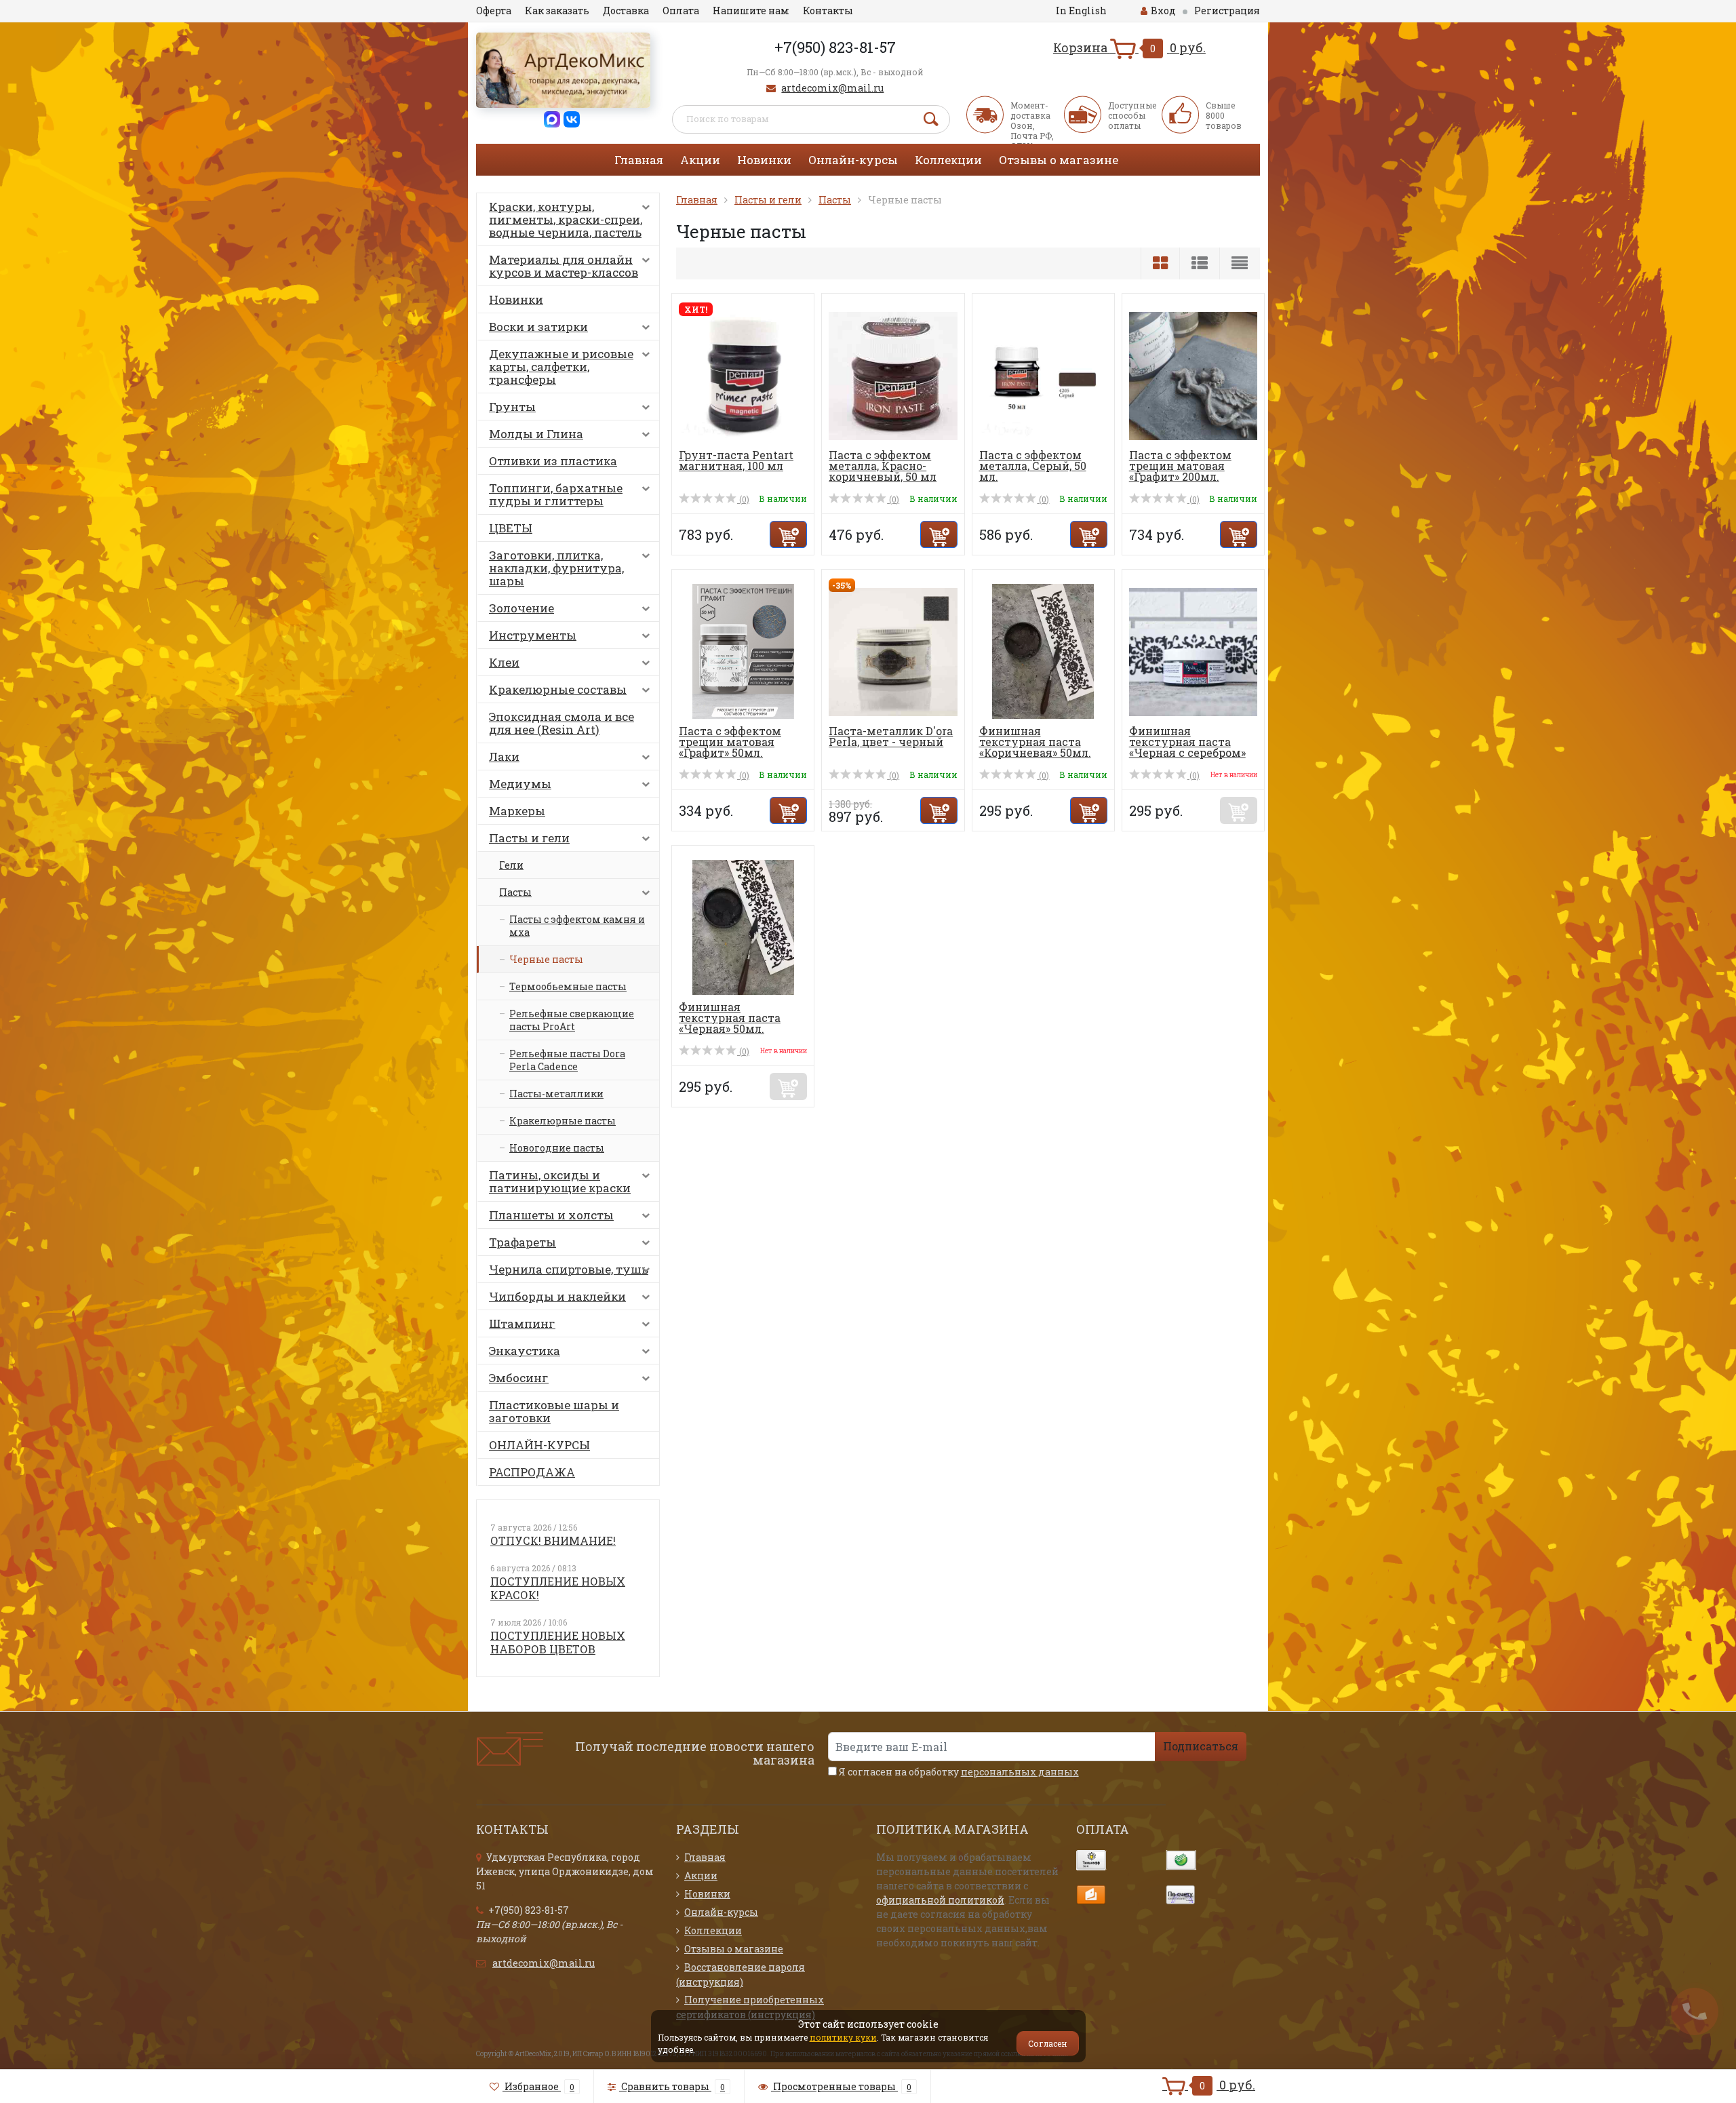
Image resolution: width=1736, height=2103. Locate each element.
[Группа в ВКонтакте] (572, 118)
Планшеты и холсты (551, 1215)
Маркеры (517, 811)
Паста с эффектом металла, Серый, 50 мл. (1033, 466)
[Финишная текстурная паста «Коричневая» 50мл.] (1043, 651)
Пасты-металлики (556, 1094)
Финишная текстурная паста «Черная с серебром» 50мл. (1187, 747)
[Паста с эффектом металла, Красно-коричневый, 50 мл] (893, 375)
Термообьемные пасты (568, 986)
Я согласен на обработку (958, 1772)
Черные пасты (546, 959)
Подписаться (1201, 1746)
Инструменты (533, 635)
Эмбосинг (519, 1378)
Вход (1163, 11)
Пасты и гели (529, 838)
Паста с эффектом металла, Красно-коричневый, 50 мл (883, 466)
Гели (511, 865)
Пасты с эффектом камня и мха (577, 926)
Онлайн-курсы (853, 160)
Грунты (512, 407)
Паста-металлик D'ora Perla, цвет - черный (891, 736)
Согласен (1048, 2043)
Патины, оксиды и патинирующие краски (560, 1181)
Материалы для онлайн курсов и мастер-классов (564, 266)
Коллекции (948, 160)
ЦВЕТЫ (511, 528)
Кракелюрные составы (558, 689)
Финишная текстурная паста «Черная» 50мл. (730, 1018)
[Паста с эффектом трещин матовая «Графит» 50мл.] (743, 651)
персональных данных (1020, 1772)
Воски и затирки (538, 327)
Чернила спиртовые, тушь (569, 1269)
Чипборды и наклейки (557, 1296)
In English (1081, 11)
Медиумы (520, 784)
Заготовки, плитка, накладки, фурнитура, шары (556, 568)
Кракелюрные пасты (563, 1121)
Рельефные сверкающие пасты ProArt (572, 1020)
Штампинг (522, 1323)
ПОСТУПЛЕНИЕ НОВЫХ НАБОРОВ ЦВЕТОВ (558, 1642)
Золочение (521, 608)
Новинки (764, 160)
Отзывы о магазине (1059, 160)
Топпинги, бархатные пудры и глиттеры (556, 494)
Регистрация (1227, 11)
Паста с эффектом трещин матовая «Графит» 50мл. (730, 742)
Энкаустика (525, 1351)
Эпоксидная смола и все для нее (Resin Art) (561, 723)
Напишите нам (751, 11)
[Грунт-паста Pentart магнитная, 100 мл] (743, 375)
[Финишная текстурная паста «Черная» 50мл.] (743, 927)
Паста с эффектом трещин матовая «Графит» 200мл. (1180, 466)
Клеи (504, 662)
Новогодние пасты (557, 1148)
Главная (639, 160)
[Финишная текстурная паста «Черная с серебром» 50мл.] (1193, 651)
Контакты (828, 11)
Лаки (504, 756)
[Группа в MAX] (552, 118)
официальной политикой (940, 1900)
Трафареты (522, 1242)
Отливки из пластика (553, 461)
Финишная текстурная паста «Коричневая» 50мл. (1035, 742)
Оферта (494, 11)
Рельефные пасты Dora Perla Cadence (567, 1060)
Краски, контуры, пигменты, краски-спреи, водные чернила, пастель (566, 219)
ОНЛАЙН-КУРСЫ (539, 1445)
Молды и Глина (536, 434)
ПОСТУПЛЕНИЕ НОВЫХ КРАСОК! (558, 1588)
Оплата (681, 11)
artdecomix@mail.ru (832, 88)
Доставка (626, 11)
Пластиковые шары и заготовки (554, 1411)
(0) (743, 499)
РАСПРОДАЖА (532, 1472)
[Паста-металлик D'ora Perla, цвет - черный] (893, 651)
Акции (700, 160)
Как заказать (557, 11)
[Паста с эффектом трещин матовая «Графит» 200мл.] (1193, 375)
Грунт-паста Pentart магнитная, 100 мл (736, 460)
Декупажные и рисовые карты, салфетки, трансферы (561, 367)
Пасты (515, 892)
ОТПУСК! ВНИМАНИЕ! (553, 1540)
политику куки (843, 2037)
